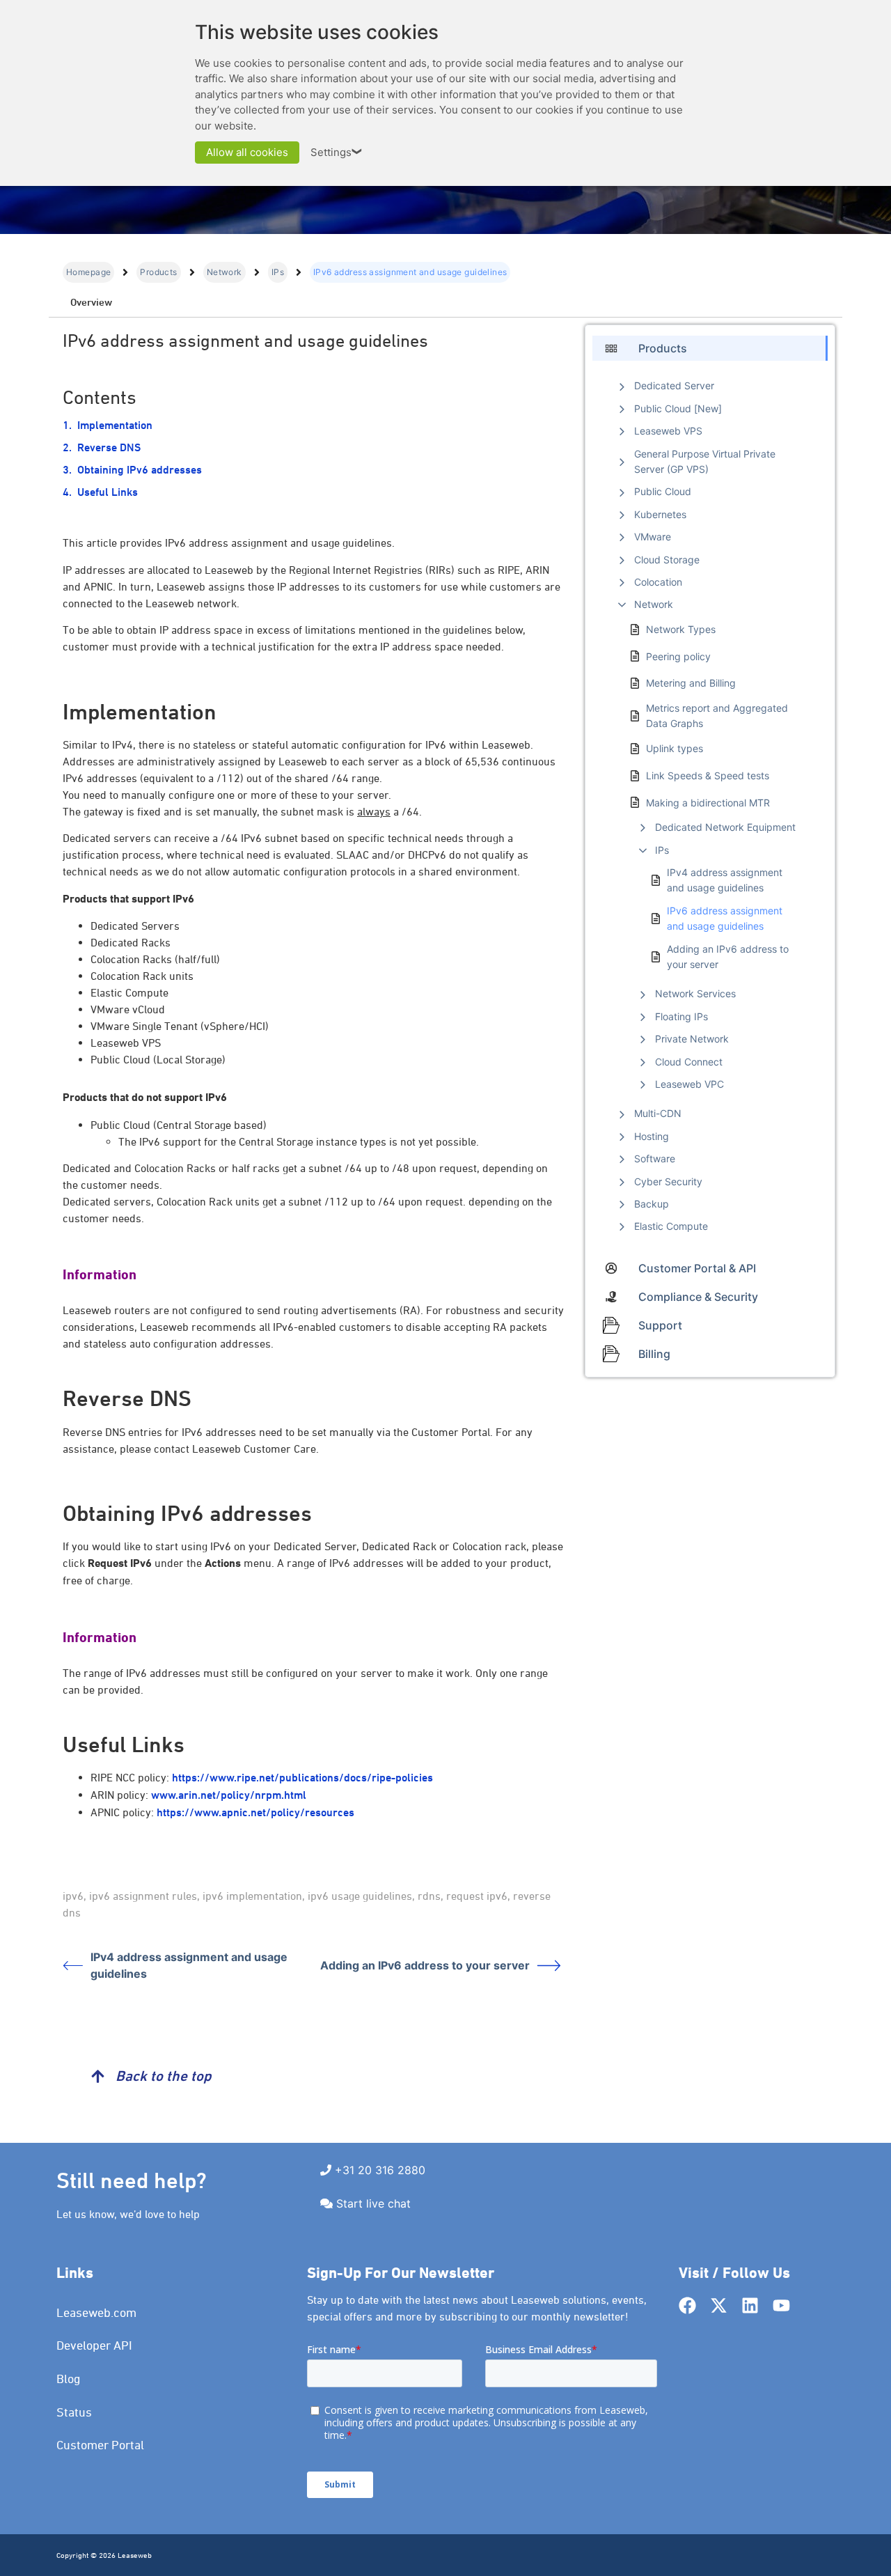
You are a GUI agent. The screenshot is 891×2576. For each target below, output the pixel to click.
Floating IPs (681, 1016)
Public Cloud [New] (678, 408)
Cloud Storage (667, 560)
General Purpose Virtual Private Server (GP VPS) (705, 461)
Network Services (695, 993)
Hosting (652, 1136)
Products (158, 272)
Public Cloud (663, 491)
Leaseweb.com (96, 2312)
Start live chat (373, 2203)
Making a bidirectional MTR (708, 803)
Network (224, 272)
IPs (278, 272)
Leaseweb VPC (689, 1084)
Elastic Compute (671, 1226)
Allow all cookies (247, 152)
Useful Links (108, 492)
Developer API (94, 2345)
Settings (337, 152)
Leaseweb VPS (668, 431)
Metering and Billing (691, 683)
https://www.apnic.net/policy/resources (255, 1812)
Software (655, 1158)
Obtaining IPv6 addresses (140, 470)
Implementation (115, 425)
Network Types (681, 629)
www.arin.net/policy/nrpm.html (229, 1795)
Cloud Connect (689, 1062)
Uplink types (675, 748)
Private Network (692, 1039)
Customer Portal (100, 2445)
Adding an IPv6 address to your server (425, 1965)
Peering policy (678, 656)
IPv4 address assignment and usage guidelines (189, 1965)
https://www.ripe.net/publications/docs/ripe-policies (302, 1778)
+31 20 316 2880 (380, 2170)
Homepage (88, 272)
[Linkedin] (750, 2305)
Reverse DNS (109, 447)
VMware (653, 537)
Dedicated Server (674, 385)
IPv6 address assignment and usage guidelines (725, 918)
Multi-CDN (658, 1113)
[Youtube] (781, 2305)
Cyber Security (668, 1181)
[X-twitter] (719, 2305)
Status (74, 2412)
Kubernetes (660, 514)
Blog (69, 2379)
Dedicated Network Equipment (725, 827)
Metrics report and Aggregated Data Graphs (717, 716)
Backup (652, 1204)
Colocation (658, 582)
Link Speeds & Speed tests (708, 775)
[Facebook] (687, 2305)
